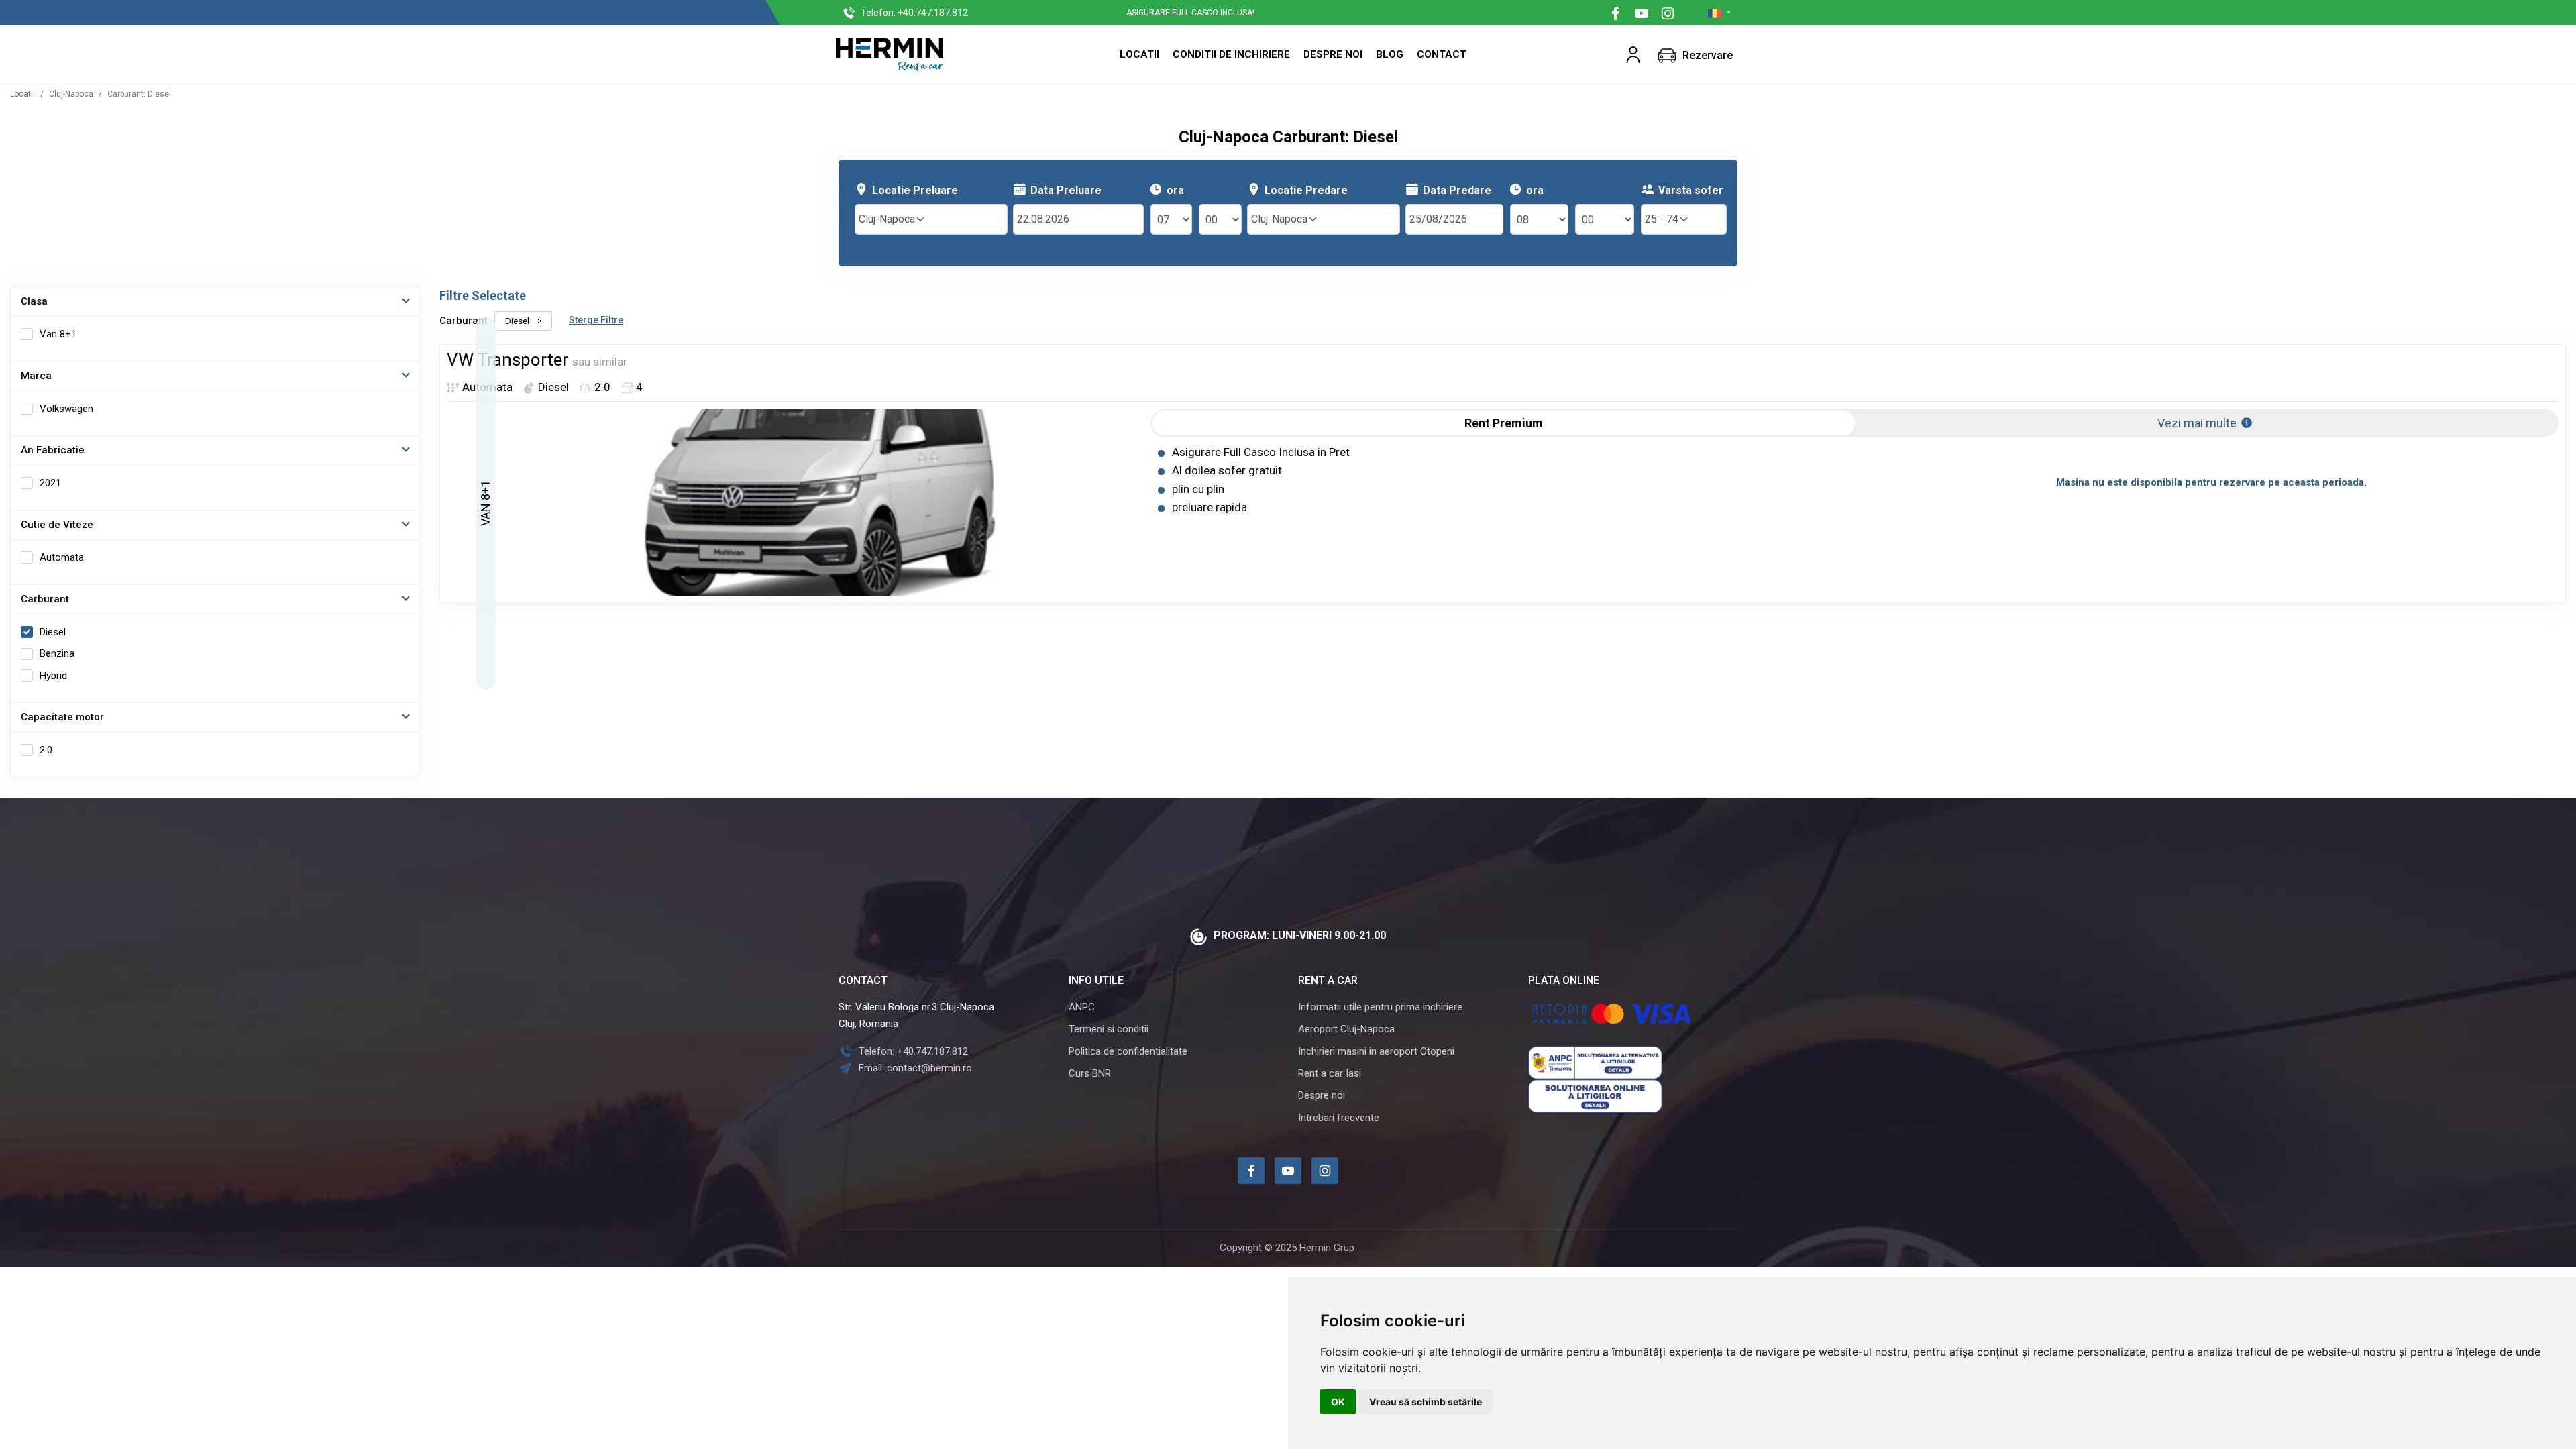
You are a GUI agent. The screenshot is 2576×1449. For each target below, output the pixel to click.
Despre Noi (1333, 54)
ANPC (1082, 1007)
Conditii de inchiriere (1231, 54)
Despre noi (1322, 1095)
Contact (1442, 54)
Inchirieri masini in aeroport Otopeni (1376, 1051)
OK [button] (1338, 1402)
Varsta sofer (1691, 190)
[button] (1633, 55)
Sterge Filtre (596, 320)
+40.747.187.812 (914, 13)
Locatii (1139, 54)
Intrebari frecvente (1339, 1118)
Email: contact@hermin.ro (915, 1068)
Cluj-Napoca (71, 94)
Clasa (34, 301)
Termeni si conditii (1109, 1029)
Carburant (45, 599)
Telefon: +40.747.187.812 (913, 1051)
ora (1175, 190)
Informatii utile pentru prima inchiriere (1380, 1007)
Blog (1390, 54)
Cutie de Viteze (57, 525)
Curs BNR (1090, 1073)
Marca (36, 376)
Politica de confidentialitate (1128, 1051)
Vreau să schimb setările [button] (1426, 1402)
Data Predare (1457, 190)
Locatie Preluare (915, 190)
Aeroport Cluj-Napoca (1346, 1029)
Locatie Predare (1306, 190)
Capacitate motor (62, 717)
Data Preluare (1066, 190)
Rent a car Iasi (1330, 1073)
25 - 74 (1662, 219)
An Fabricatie (53, 450)
